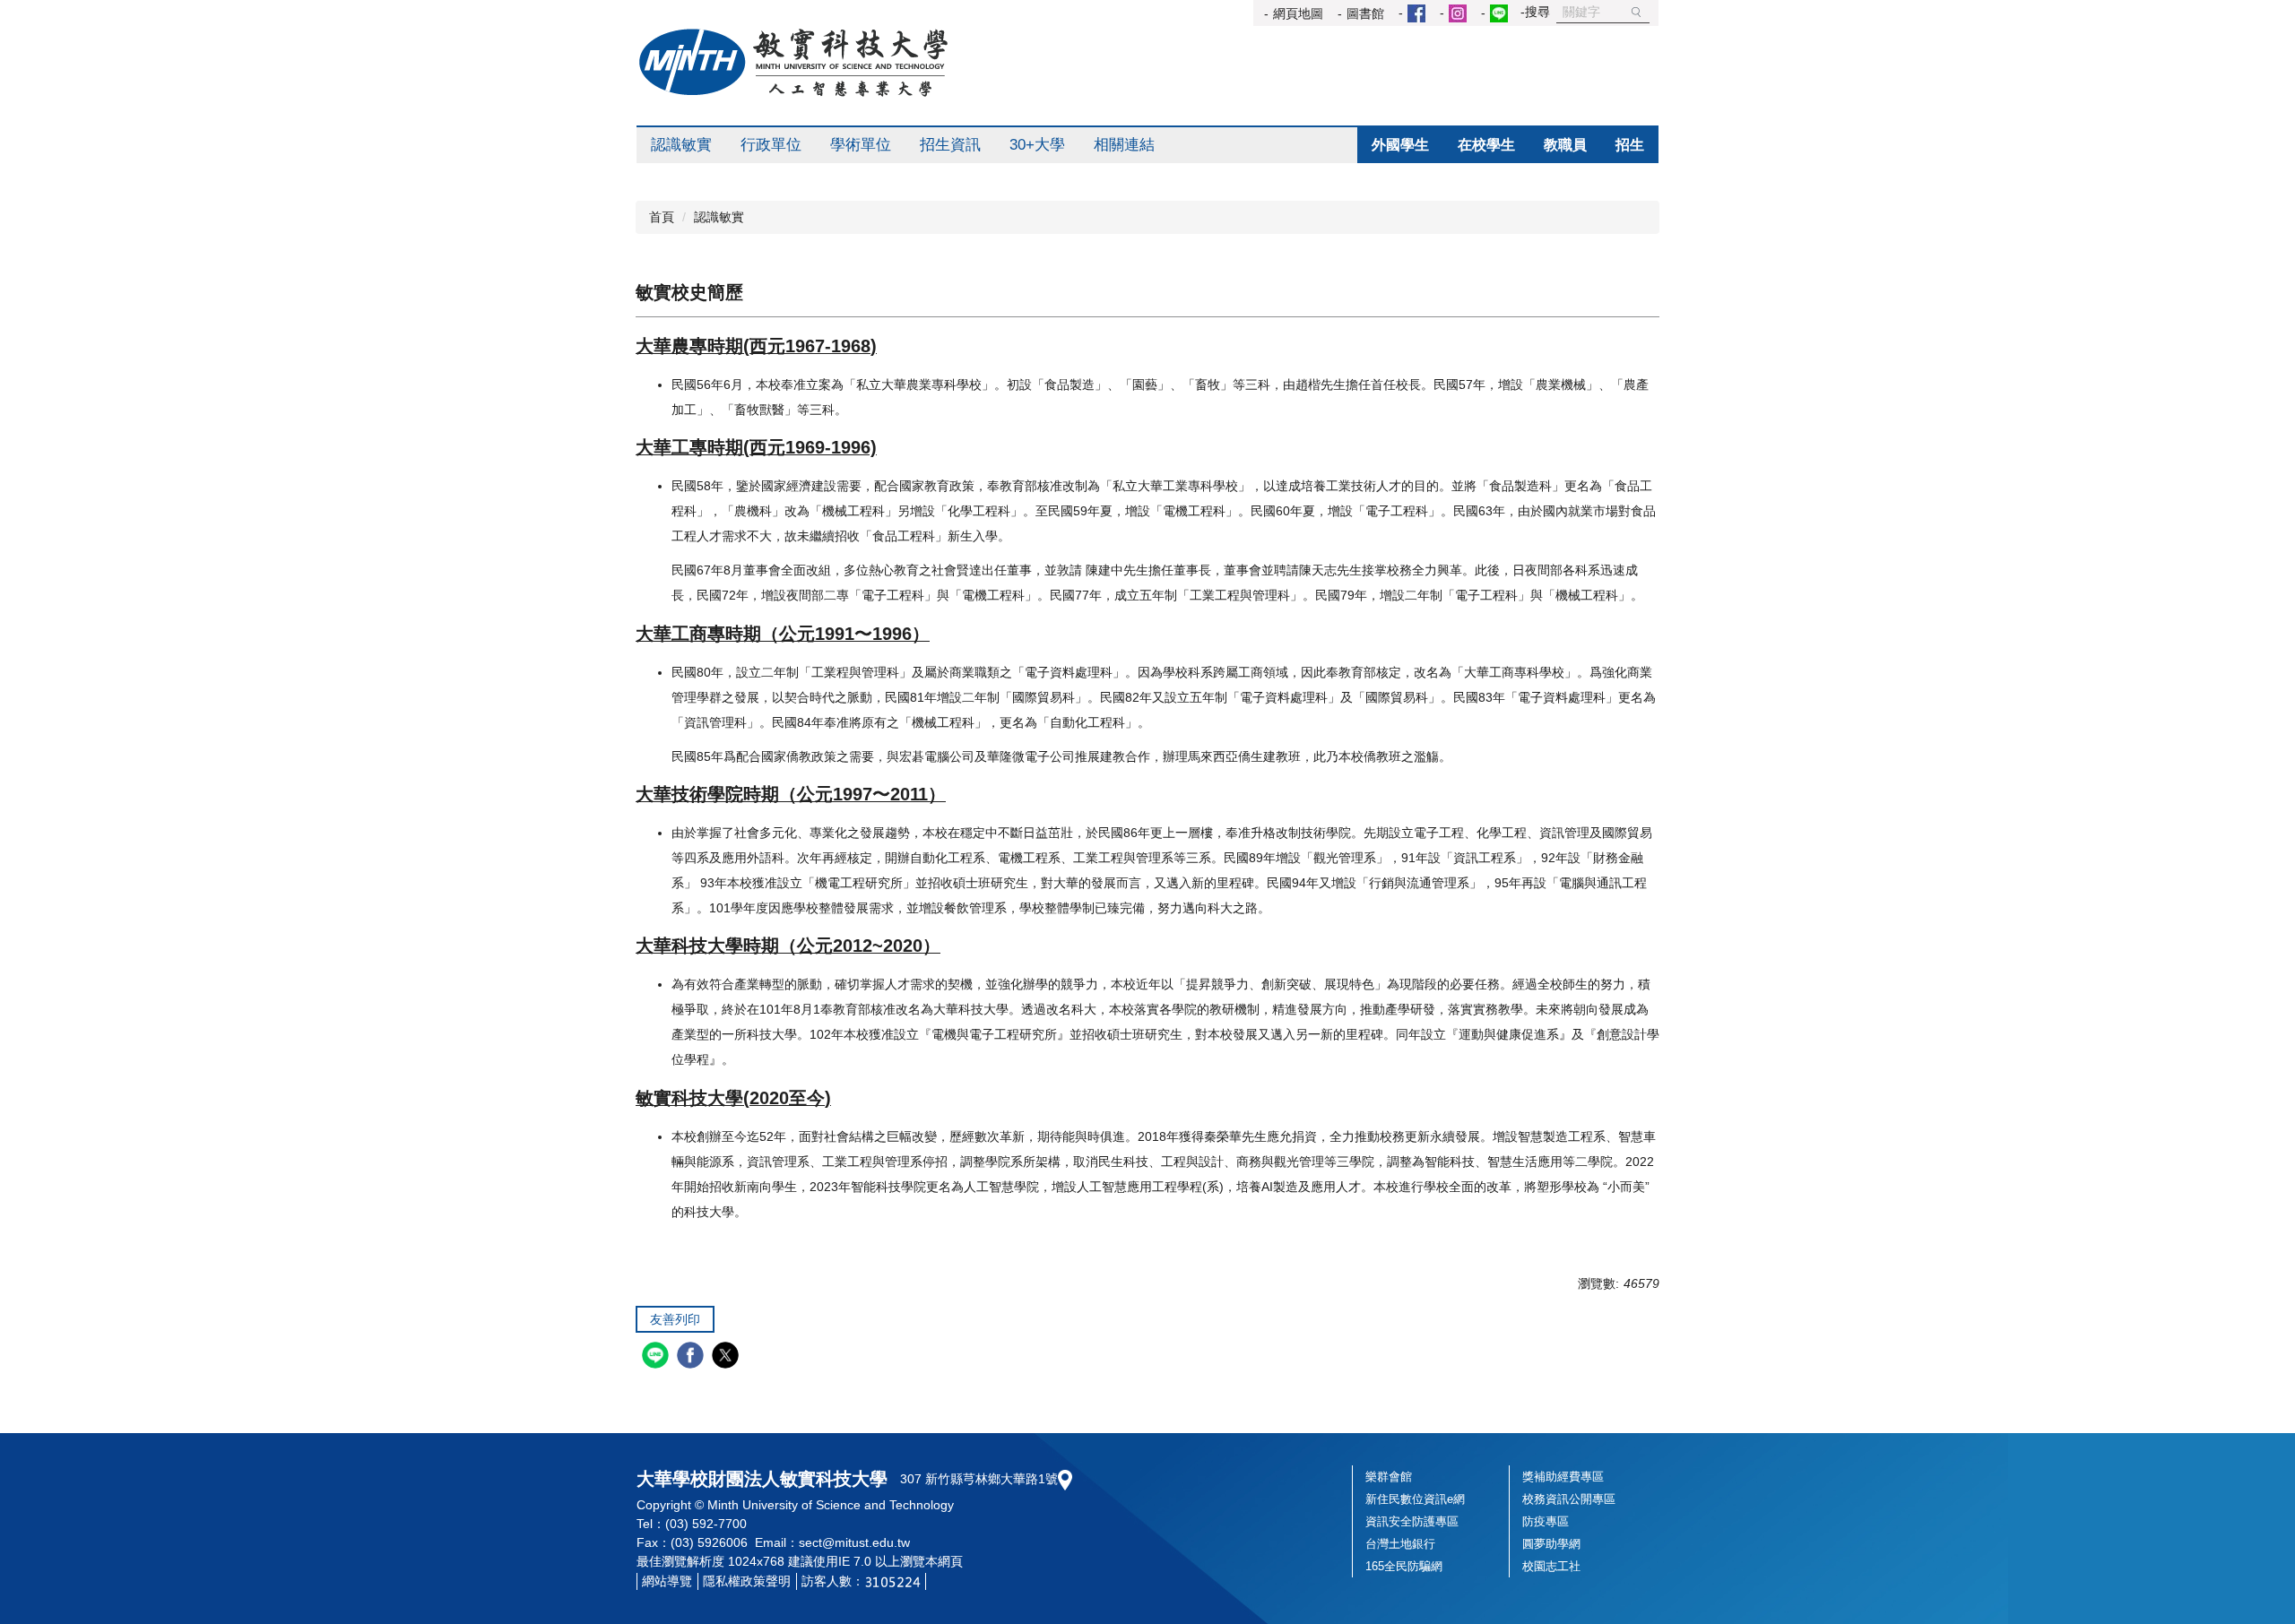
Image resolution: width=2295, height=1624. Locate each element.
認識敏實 (719, 217)
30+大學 (1037, 145)
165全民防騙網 (1404, 1566)
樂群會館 (1389, 1477)
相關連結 (1124, 145)
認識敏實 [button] (681, 145)
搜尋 (1636, 12)
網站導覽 (667, 1581)
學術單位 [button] (861, 145)
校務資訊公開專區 (1569, 1499)
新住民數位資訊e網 (1415, 1499)
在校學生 (1486, 145)
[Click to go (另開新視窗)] (1414, 13)
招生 (1630, 145)
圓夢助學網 (1551, 1544)
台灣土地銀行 (1400, 1544)
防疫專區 (1546, 1521)
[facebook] (693, 1357)
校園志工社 (1551, 1566)
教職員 (1565, 145)
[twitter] (727, 1357)
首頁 (662, 217)
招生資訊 (950, 145)
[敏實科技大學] (793, 63)
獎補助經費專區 (1563, 1477)
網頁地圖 (1298, 13)
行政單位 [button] (771, 145)
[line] (658, 1357)
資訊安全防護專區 (1412, 1521)
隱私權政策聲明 (747, 1581)
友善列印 (675, 1319)
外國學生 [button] (1400, 145)
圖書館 (1365, 13)
